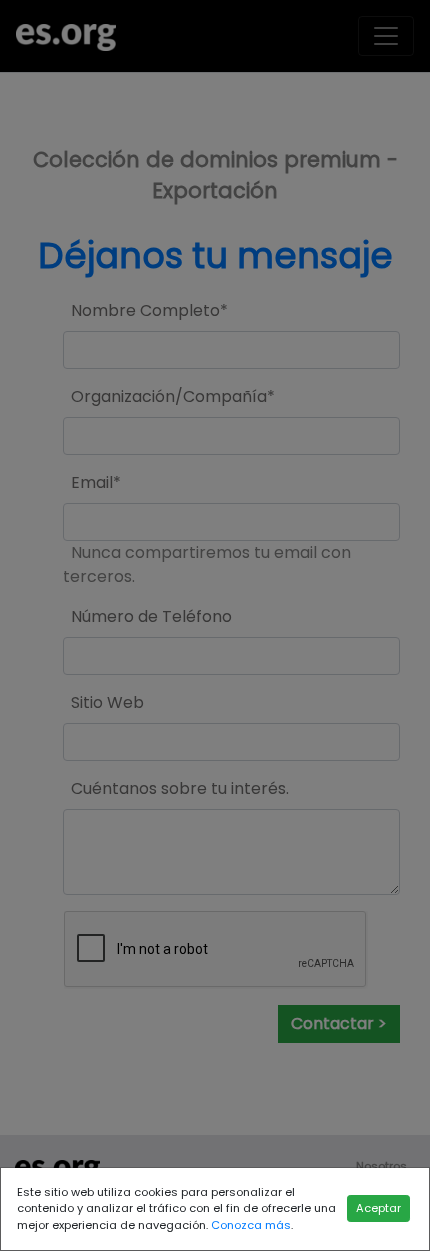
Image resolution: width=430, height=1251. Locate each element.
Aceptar (378, 1208)
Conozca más (251, 1225)
